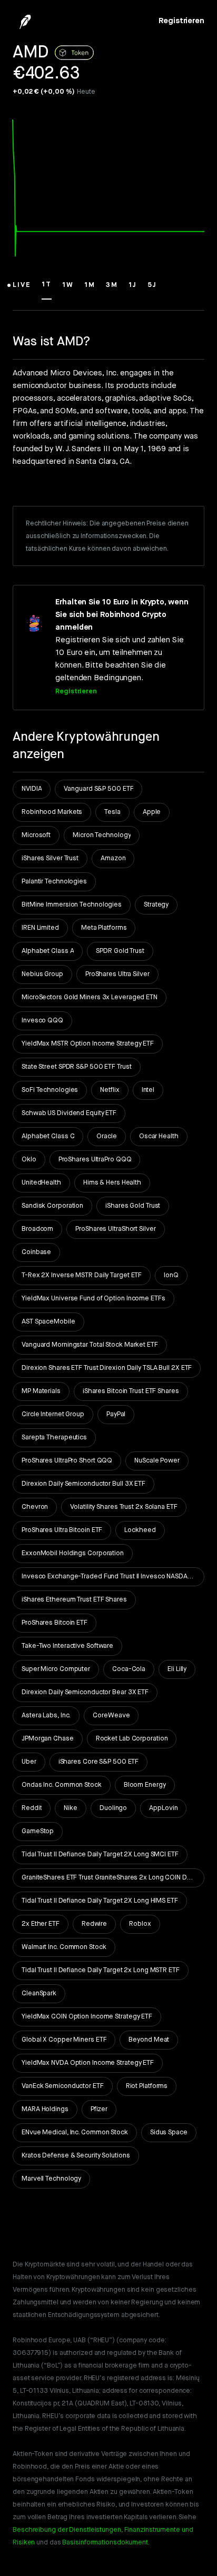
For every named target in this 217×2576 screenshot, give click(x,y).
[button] (22, 290)
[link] (181, 21)
